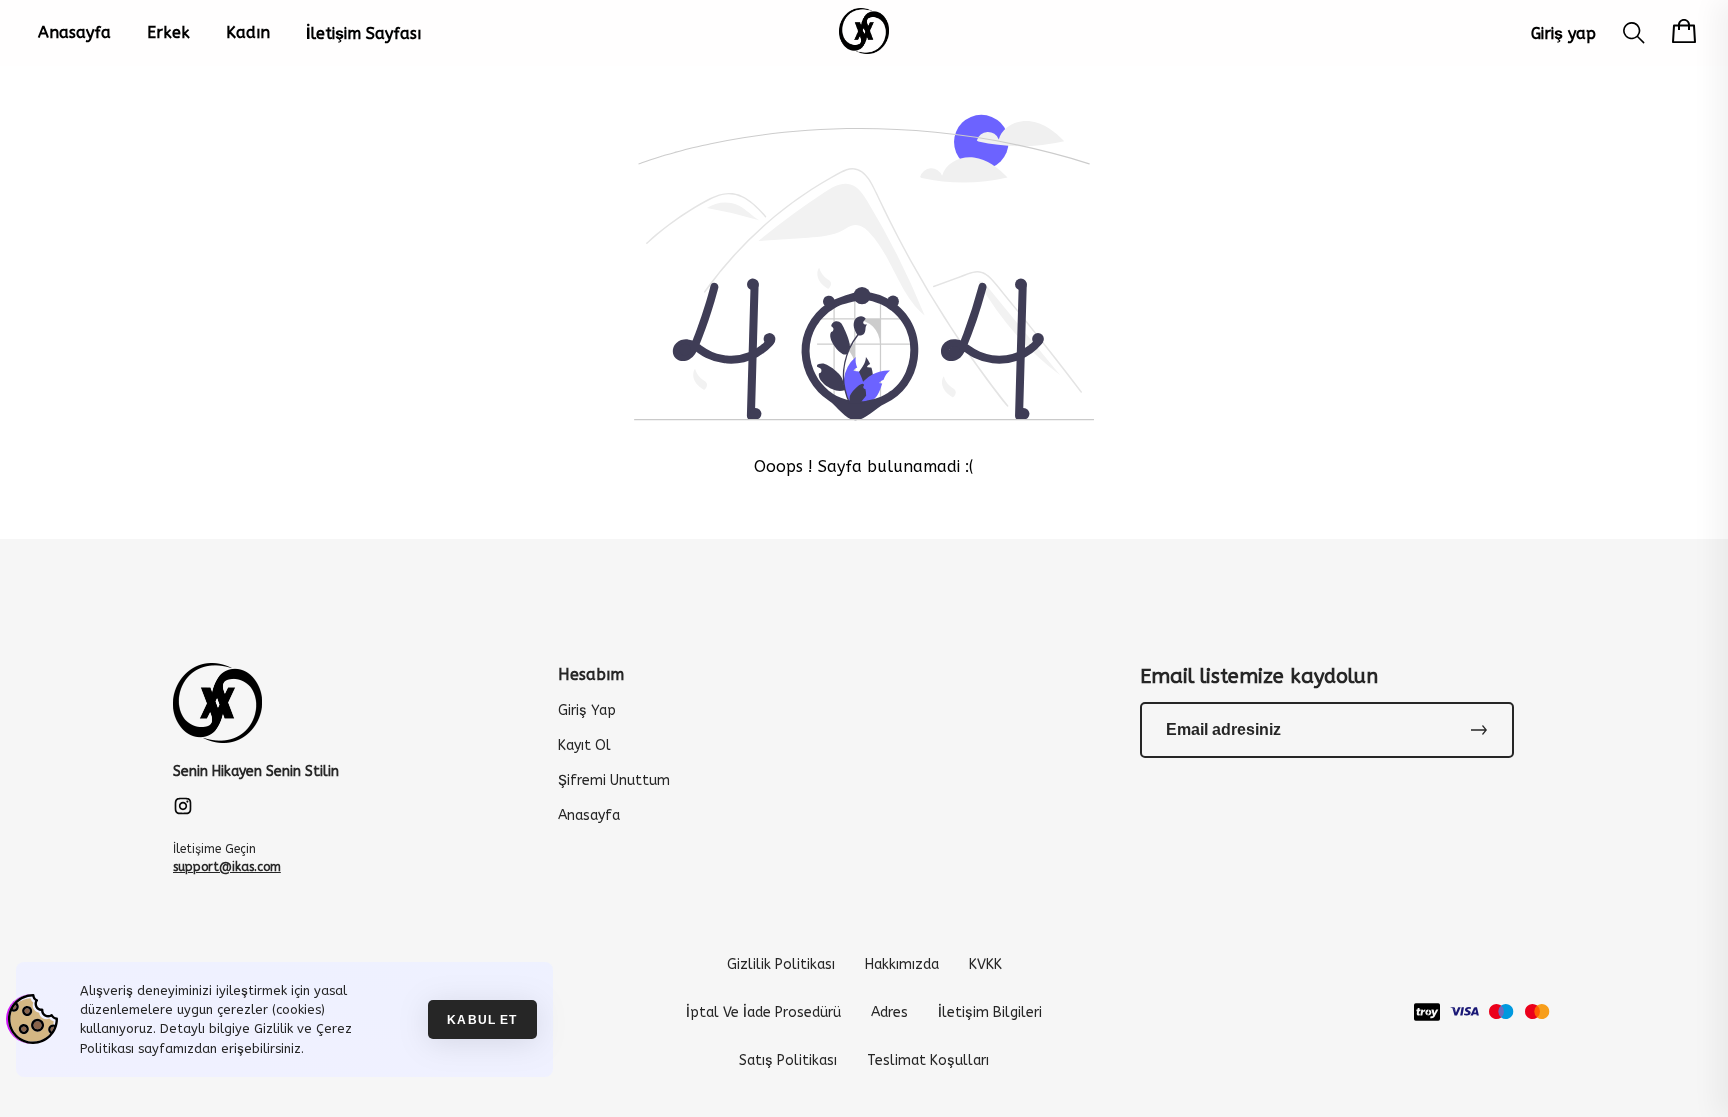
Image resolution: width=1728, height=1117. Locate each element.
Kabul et (482, 1019)
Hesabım (591, 674)
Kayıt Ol (584, 745)
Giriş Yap (587, 710)
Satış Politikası (788, 1060)
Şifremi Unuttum (614, 780)
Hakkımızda (902, 964)
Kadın (248, 32)
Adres (889, 1012)
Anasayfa (74, 32)
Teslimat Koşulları (928, 1060)
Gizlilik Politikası (781, 964)
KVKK (985, 964)
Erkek (168, 32)
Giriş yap (1563, 33)
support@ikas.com (227, 867)
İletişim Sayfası (363, 33)
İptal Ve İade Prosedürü (763, 1012)
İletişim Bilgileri (990, 1012)
